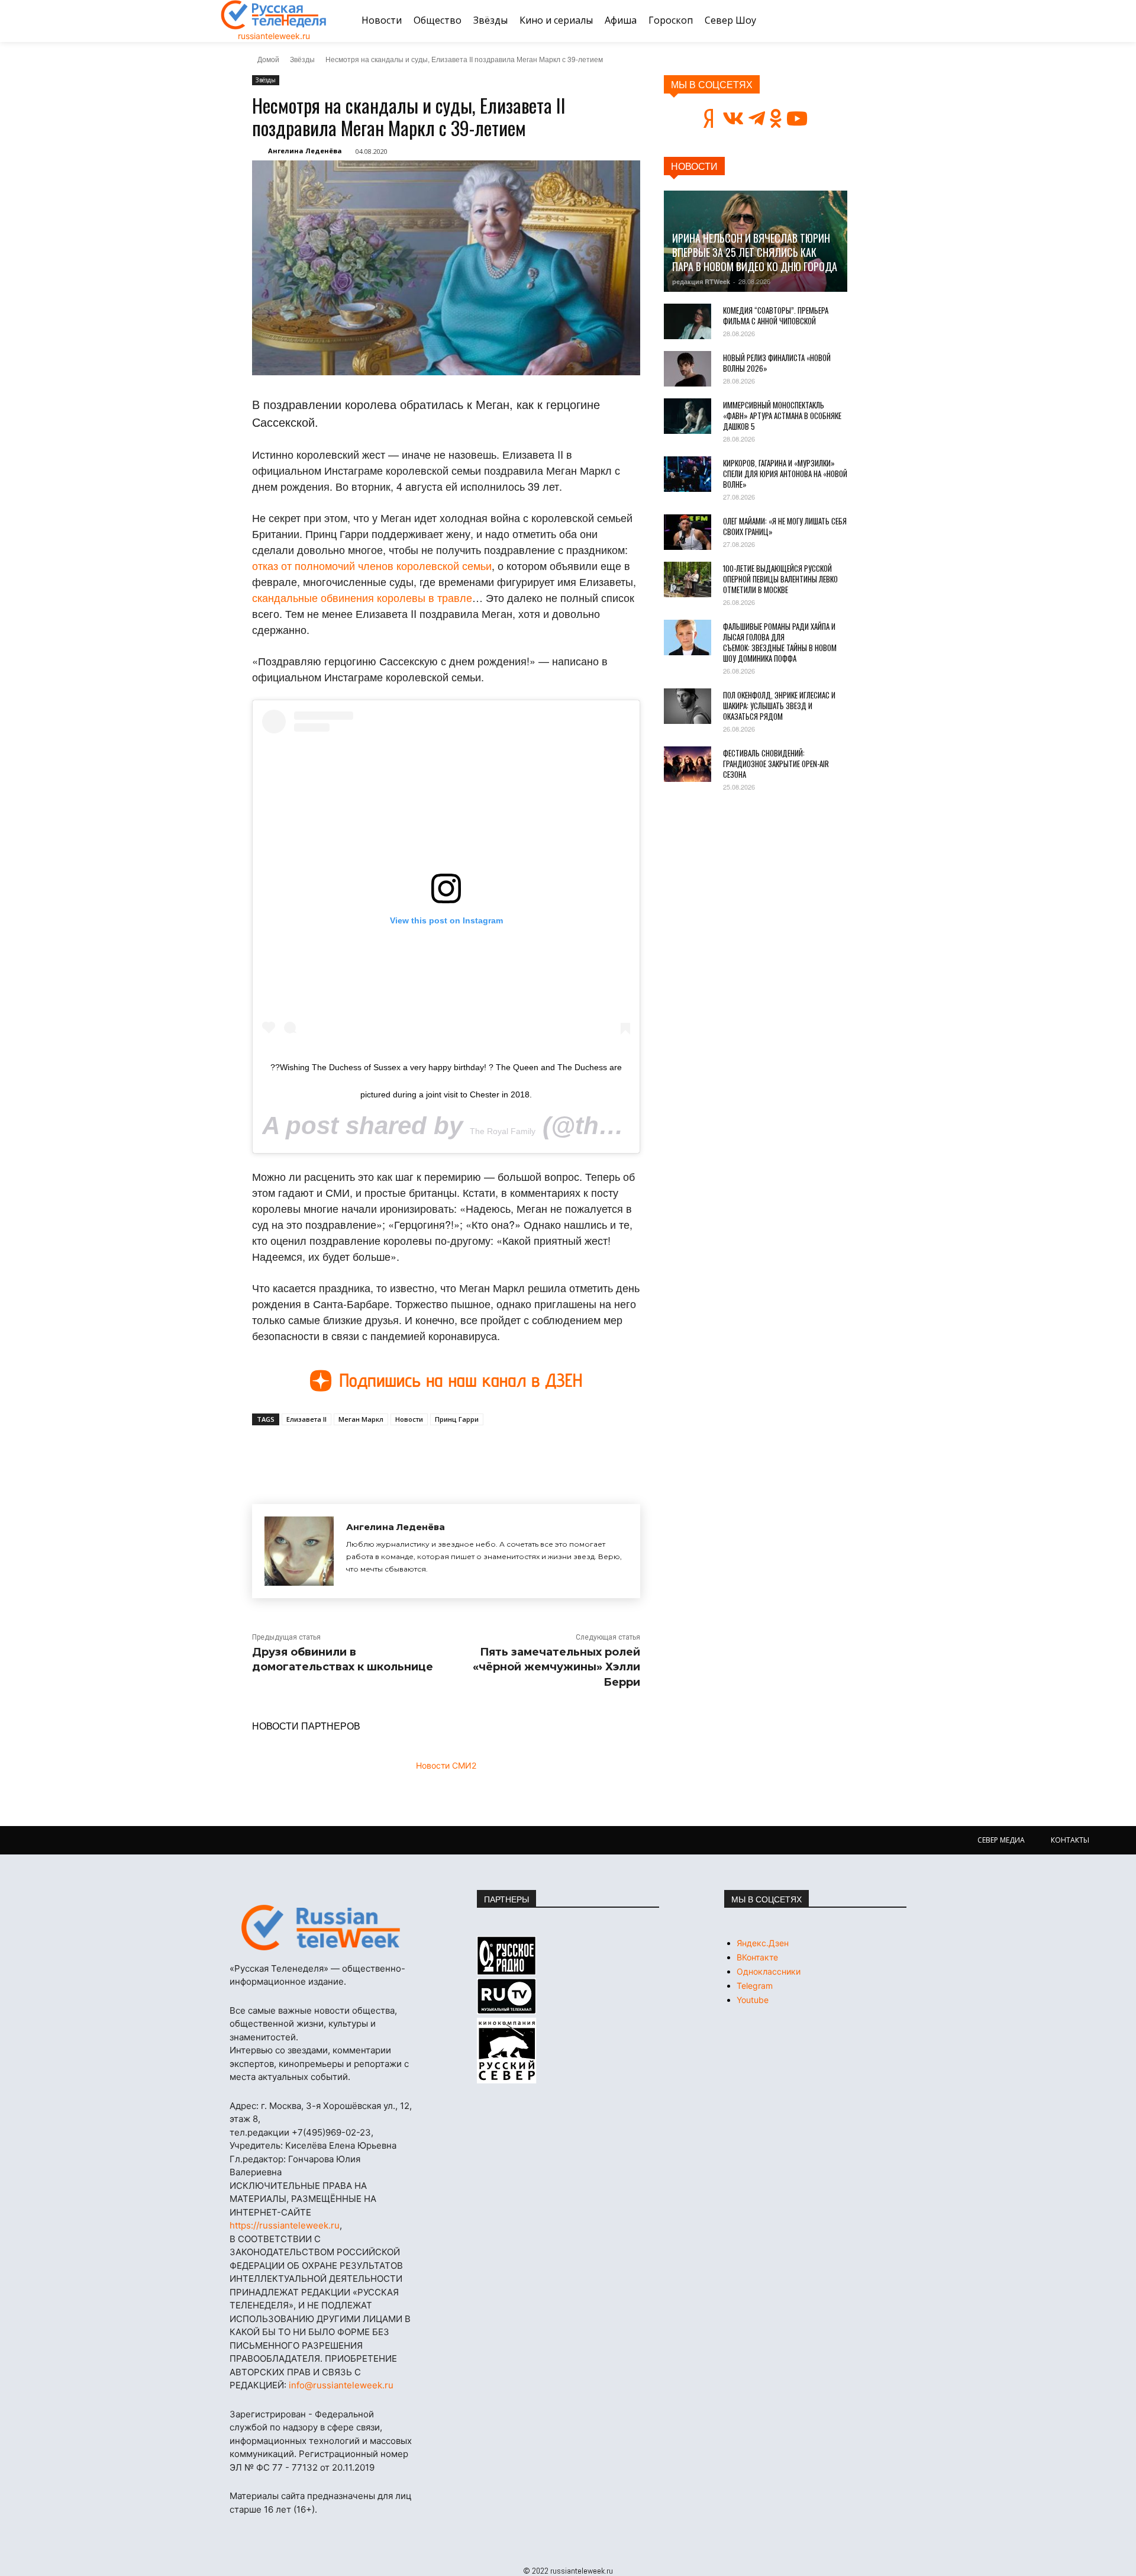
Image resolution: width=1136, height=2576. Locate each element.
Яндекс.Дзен (763, 1943)
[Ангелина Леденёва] (299, 1551)
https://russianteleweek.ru (285, 2225)
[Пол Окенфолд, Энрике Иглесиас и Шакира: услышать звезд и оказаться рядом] (688, 706)
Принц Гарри (457, 1419)
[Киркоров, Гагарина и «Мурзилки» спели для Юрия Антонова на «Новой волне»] (688, 474)
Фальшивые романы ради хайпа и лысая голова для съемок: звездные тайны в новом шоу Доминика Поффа (780, 642)
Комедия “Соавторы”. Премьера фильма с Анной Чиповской (776, 315)
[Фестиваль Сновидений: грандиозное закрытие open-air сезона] (688, 764)
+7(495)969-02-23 (331, 2132)
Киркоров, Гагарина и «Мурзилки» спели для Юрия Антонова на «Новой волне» (785, 474)
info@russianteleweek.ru (341, 2385)
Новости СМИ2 (446, 1765)
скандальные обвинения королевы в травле (362, 597)
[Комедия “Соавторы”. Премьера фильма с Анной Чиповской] (688, 321)
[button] (901, 21)
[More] (470, 1453)
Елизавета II (306, 1419)
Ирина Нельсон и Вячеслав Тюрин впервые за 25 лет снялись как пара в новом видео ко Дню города (755, 252)
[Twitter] (388, 1453)
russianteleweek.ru (274, 36)
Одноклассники (769, 1971)
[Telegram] (415, 1453)
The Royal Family (503, 1131)
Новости (409, 1419)
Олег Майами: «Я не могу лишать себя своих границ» (785, 526)
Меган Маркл (361, 1419)
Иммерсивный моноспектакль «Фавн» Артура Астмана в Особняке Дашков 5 (782, 416)
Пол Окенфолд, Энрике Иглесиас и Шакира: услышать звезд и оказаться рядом (779, 706)
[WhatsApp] (443, 1453)
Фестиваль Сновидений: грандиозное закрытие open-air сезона (776, 764)
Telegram (755, 1986)
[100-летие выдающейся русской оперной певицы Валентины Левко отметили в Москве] (688, 579)
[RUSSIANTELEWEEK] (274, 15)
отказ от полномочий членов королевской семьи (372, 565)
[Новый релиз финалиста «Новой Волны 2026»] (688, 369)
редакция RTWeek (701, 281)
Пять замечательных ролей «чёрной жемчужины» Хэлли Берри (556, 1667)
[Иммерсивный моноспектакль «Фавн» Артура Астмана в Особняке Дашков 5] (688, 416)
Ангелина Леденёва (305, 151)
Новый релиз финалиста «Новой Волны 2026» (777, 363)
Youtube (753, 2000)
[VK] (361, 1453)
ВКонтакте (757, 1957)
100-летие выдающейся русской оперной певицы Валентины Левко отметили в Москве (780, 579)
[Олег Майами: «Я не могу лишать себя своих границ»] (688, 532)
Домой (268, 59)
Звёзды (302, 59)
